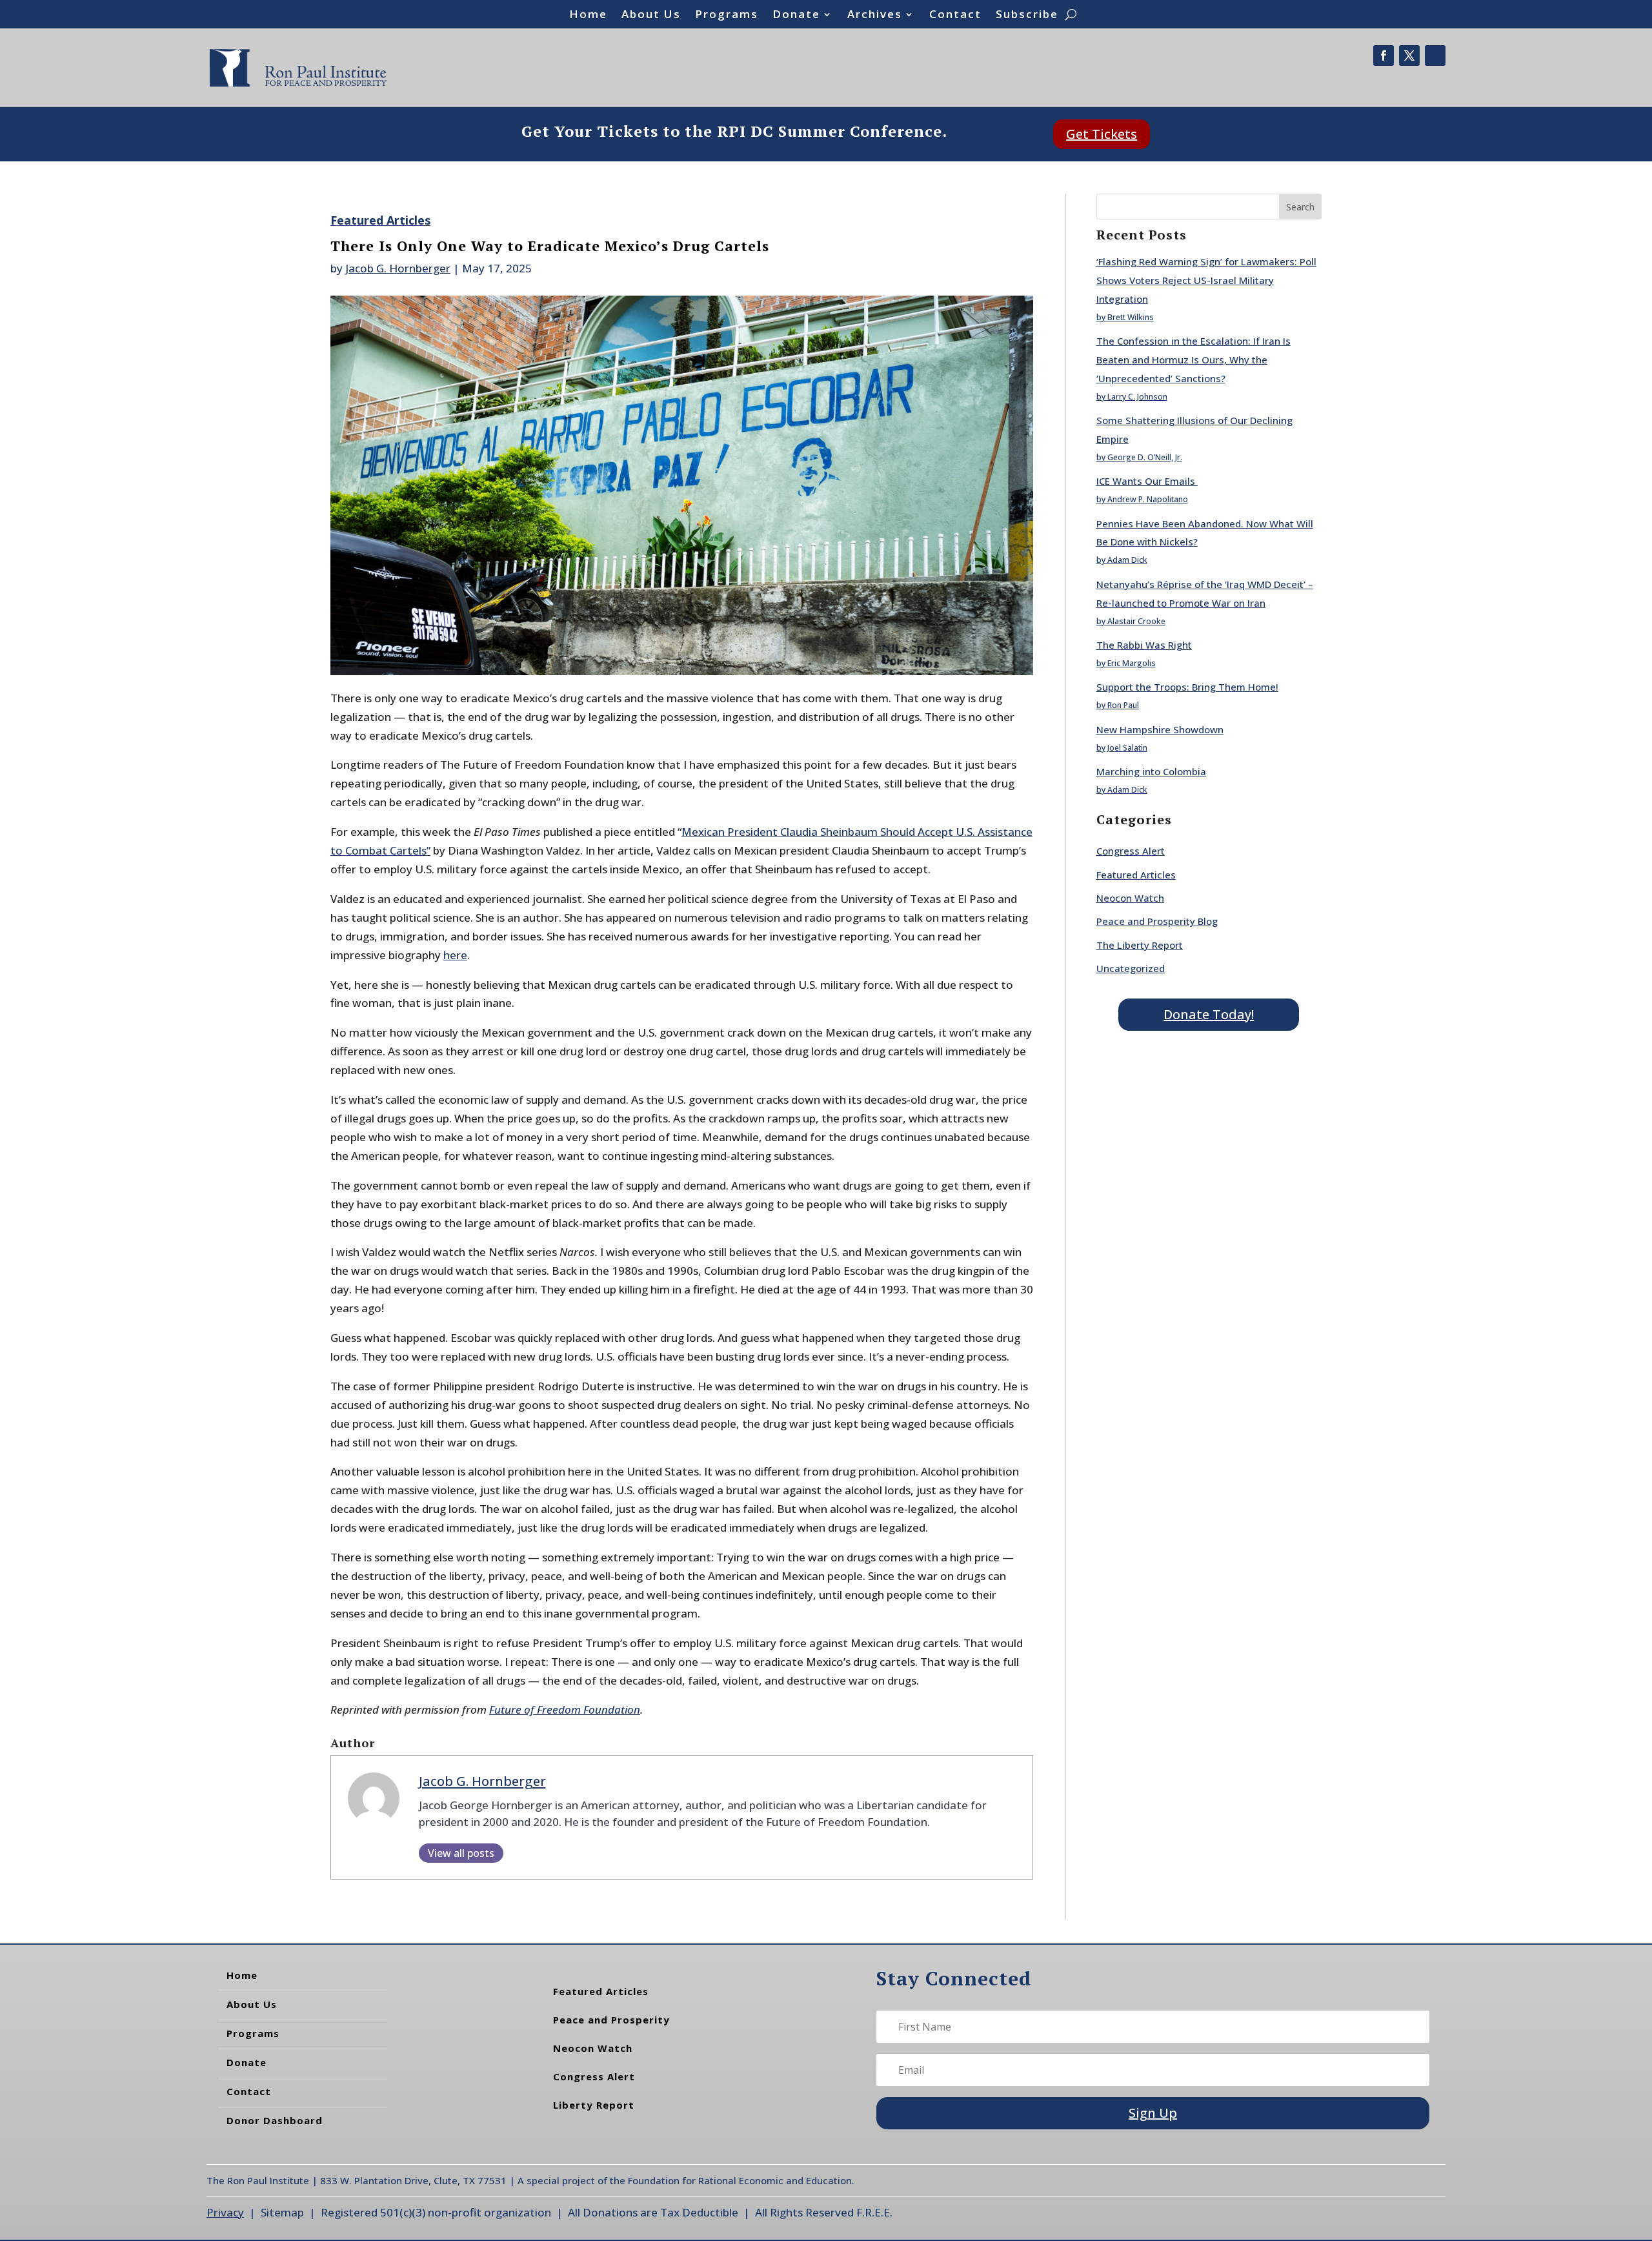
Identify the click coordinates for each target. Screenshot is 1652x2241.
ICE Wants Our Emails (1147, 481)
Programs (727, 15)
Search (1300, 207)
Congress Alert (1131, 851)
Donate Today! (1209, 1014)
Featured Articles (380, 220)
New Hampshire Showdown (1160, 729)
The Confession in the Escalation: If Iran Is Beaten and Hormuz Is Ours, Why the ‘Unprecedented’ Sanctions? (1194, 360)
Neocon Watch (1130, 898)
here (455, 955)
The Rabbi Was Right (1144, 645)
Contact (955, 15)
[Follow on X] (1409, 56)
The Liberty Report (1140, 945)
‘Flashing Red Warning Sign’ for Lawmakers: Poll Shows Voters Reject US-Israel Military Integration (1206, 280)
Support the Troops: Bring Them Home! (1187, 687)
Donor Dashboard (275, 2120)
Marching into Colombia (1151, 771)
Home (588, 15)
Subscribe (1027, 15)
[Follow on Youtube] (1435, 56)
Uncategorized (1131, 968)
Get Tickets (1102, 134)
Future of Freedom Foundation (565, 1709)
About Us (651, 15)
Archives (875, 15)
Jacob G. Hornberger (398, 268)
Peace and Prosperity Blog (1157, 921)
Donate (796, 15)
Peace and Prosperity (611, 2020)
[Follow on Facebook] (1384, 56)
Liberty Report (594, 2105)
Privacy (225, 2212)
